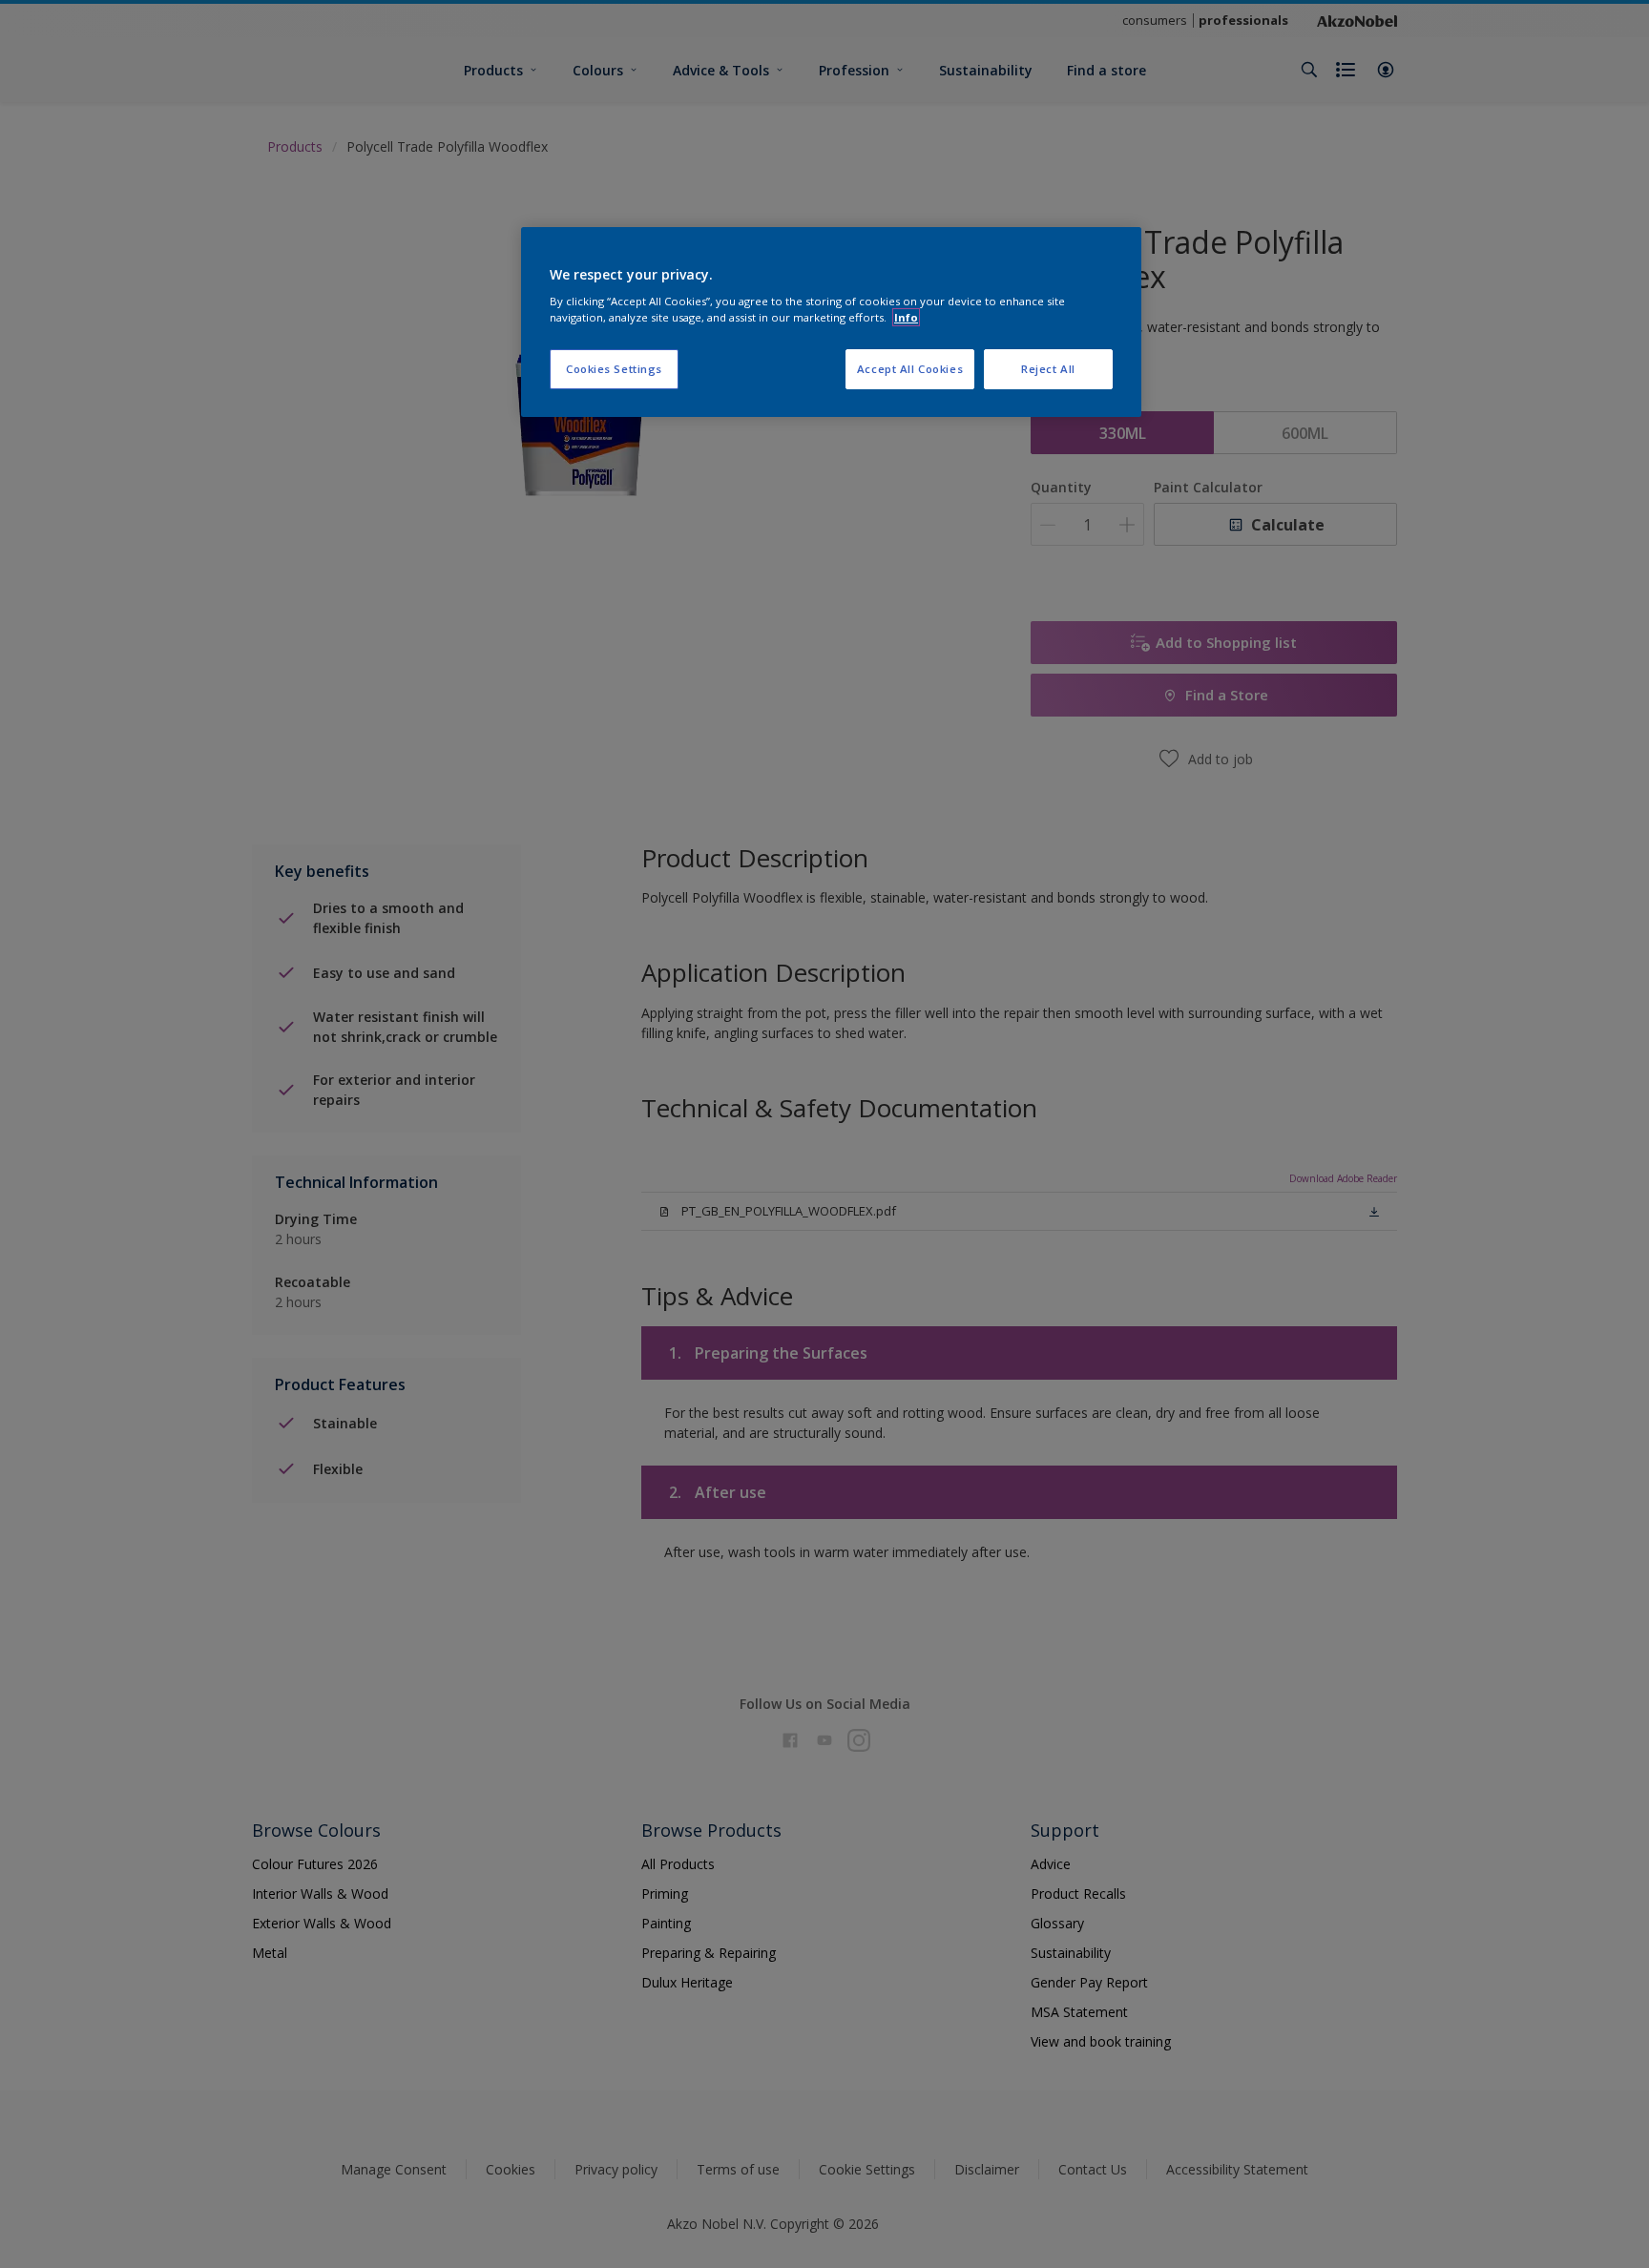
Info (906, 317)
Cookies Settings (614, 369)
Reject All (1048, 369)
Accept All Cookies (910, 369)
